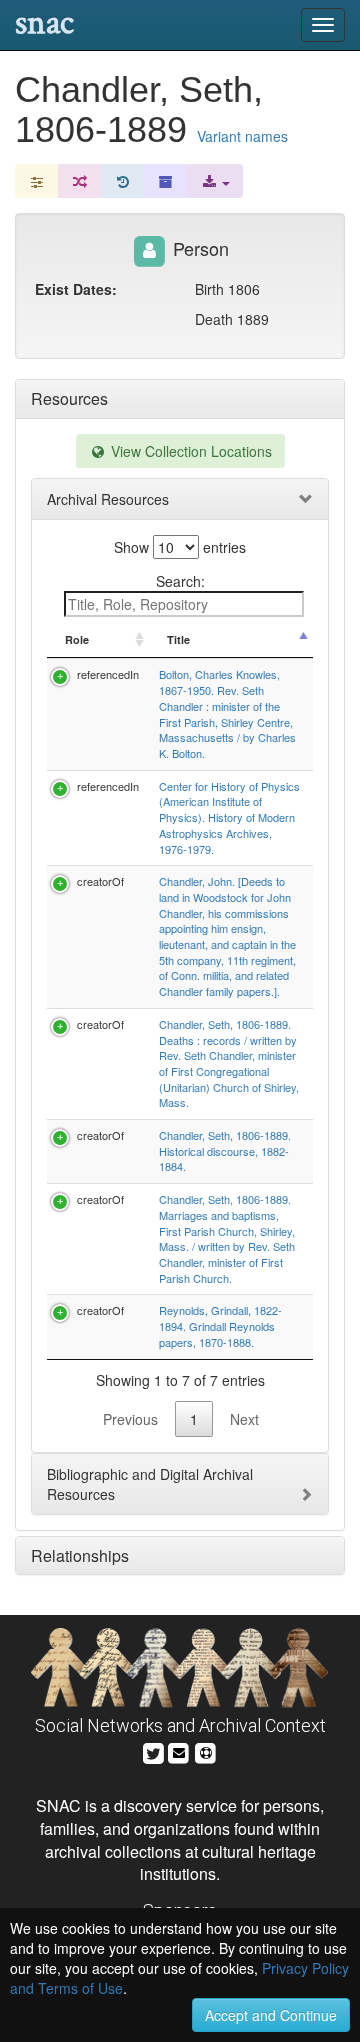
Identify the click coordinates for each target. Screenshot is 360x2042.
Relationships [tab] (80, 1555)
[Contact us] (179, 1750)
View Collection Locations (189, 451)
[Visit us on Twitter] (153, 1750)
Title (178, 639)
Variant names (242, 136)
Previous (130, 1419)
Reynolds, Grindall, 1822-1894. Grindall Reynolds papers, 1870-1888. (220, 1325)
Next (244, 1419)
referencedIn (108, 674)
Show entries (180, 547)
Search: (180, 581)
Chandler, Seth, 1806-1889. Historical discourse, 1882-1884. (225, 1150)
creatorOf (100, 881)
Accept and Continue (271, 2015)
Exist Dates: (76, 289)
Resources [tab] (69, 398)
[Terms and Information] (206, 1750)
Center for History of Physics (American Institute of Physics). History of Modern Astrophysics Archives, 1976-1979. (229, 817)
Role (77, 639)
